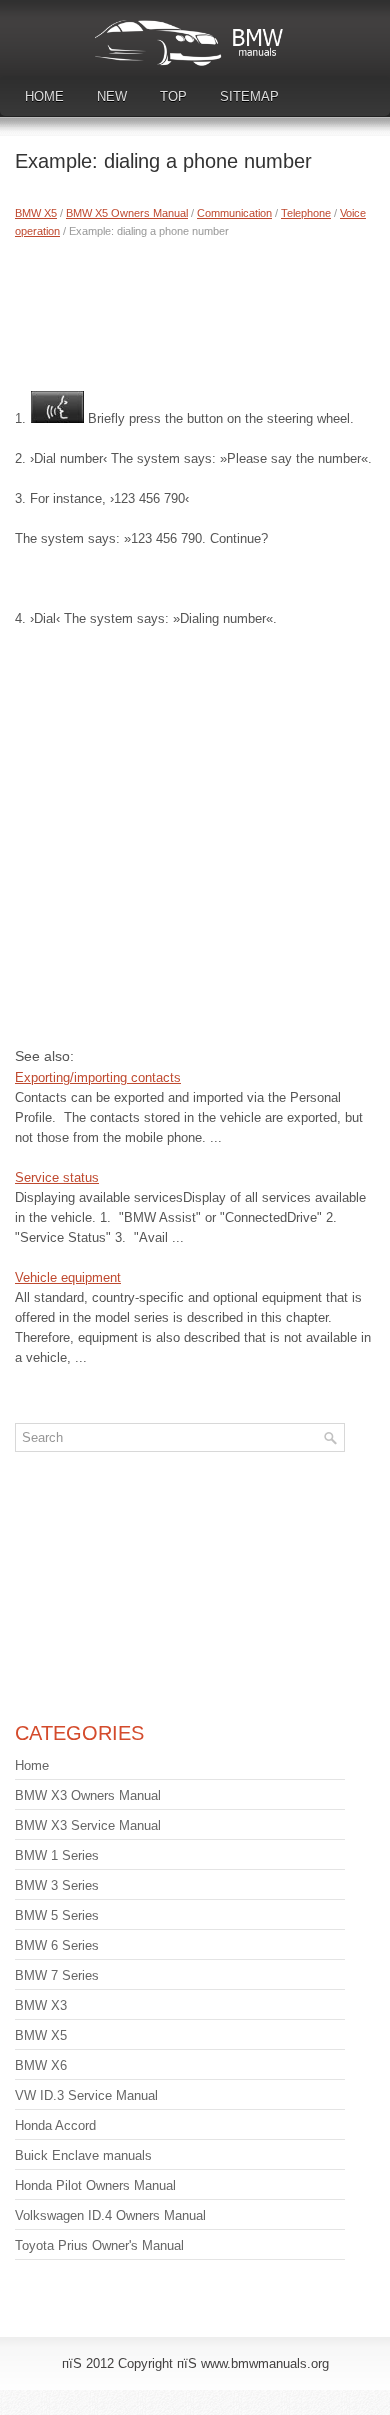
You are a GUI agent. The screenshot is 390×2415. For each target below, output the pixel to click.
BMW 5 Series (57, 1915)
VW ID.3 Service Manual (86, 2095)
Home (44, 96)
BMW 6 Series (57, 1945)
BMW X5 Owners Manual (127, 213)
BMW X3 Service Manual (88, 1825)
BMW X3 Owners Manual (88, 1795)
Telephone (306, 213)
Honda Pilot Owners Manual (95, 2185)
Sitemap (249, 96)
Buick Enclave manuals (83, 2155)
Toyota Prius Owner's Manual (99, 2245)
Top (173, 96)
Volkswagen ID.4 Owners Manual (110, 2215)
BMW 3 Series (57, 1885)
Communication (234, 213)
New (112, 96)
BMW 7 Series (57, 1975)
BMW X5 (36, 213)
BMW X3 (41, 2005)
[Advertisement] (195, 310)
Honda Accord (55, 2125)
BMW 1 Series (57, 1855)
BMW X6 (41, 2065)
